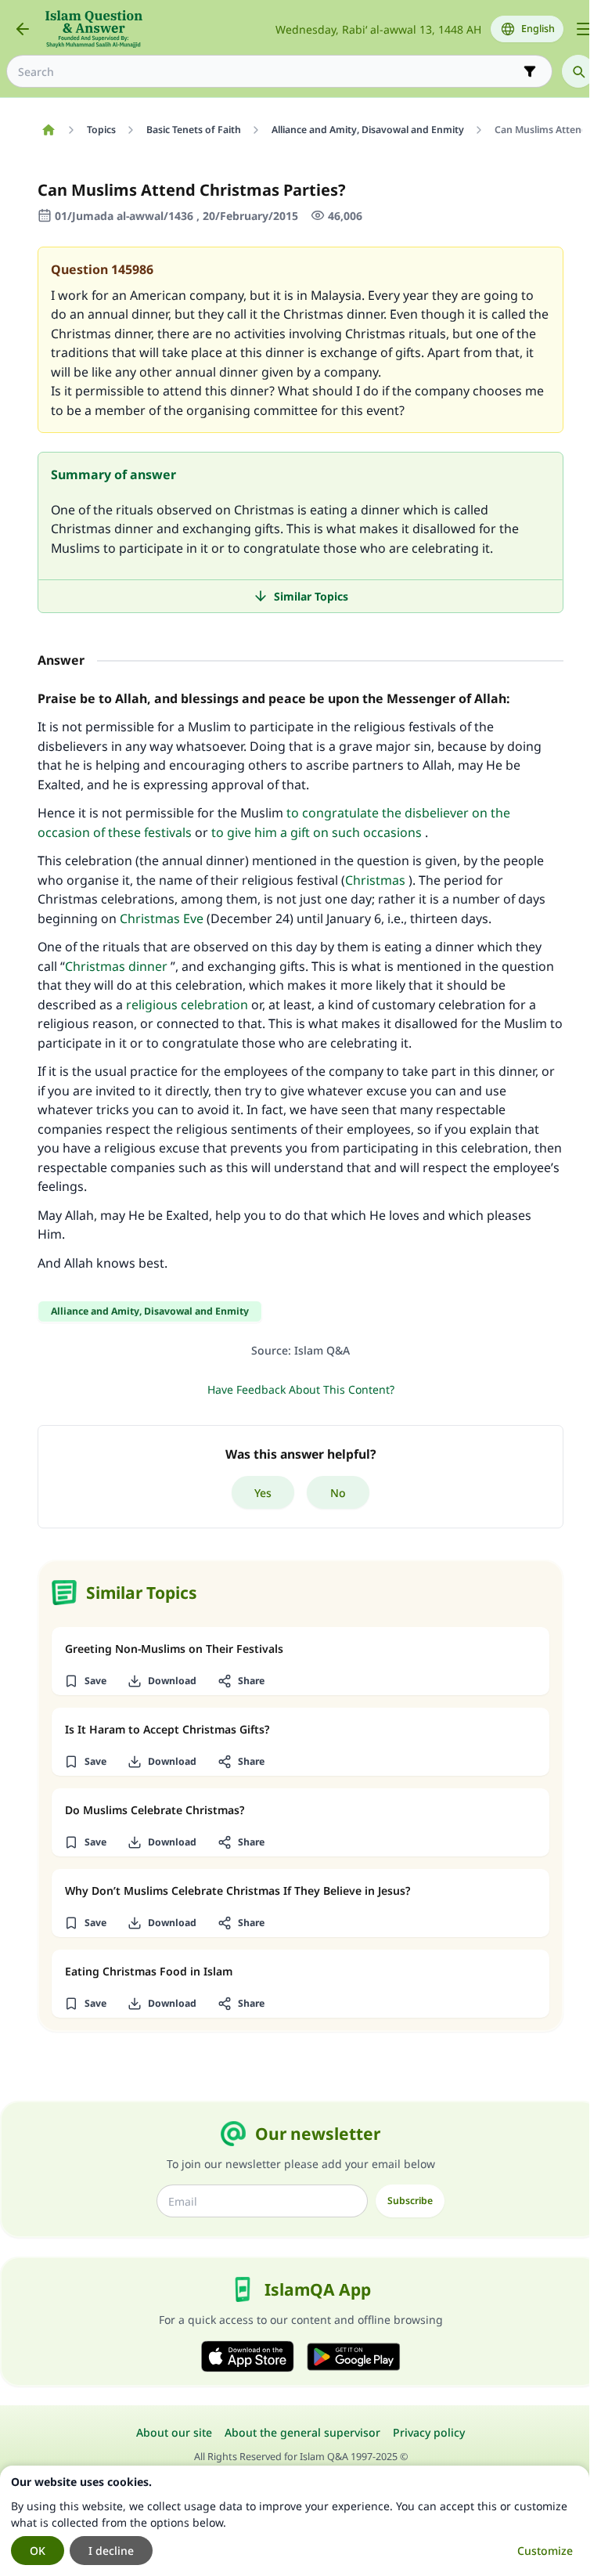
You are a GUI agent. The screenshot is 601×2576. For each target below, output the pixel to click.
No (338, 1493)
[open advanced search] (530, 71)
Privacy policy (429, 2432)
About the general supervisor (302, 2432)
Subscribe (410, 2201)
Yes (263, 1493)
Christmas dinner (116, 966)
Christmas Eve (162, 918)
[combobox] (268, 72)
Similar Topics (311, 596)
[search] (578, 71)
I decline (111, 2551)
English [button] (538, 29)
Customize (545, 2551)
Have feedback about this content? (301, 1389)
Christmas (375, 880)
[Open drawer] (584, 29)
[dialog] (295, 2521)
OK (38, 2551)
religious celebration (187, 1005)
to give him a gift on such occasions (317, 832)
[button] (85, 1681)
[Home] (48, 130)
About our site (174, 2432)
